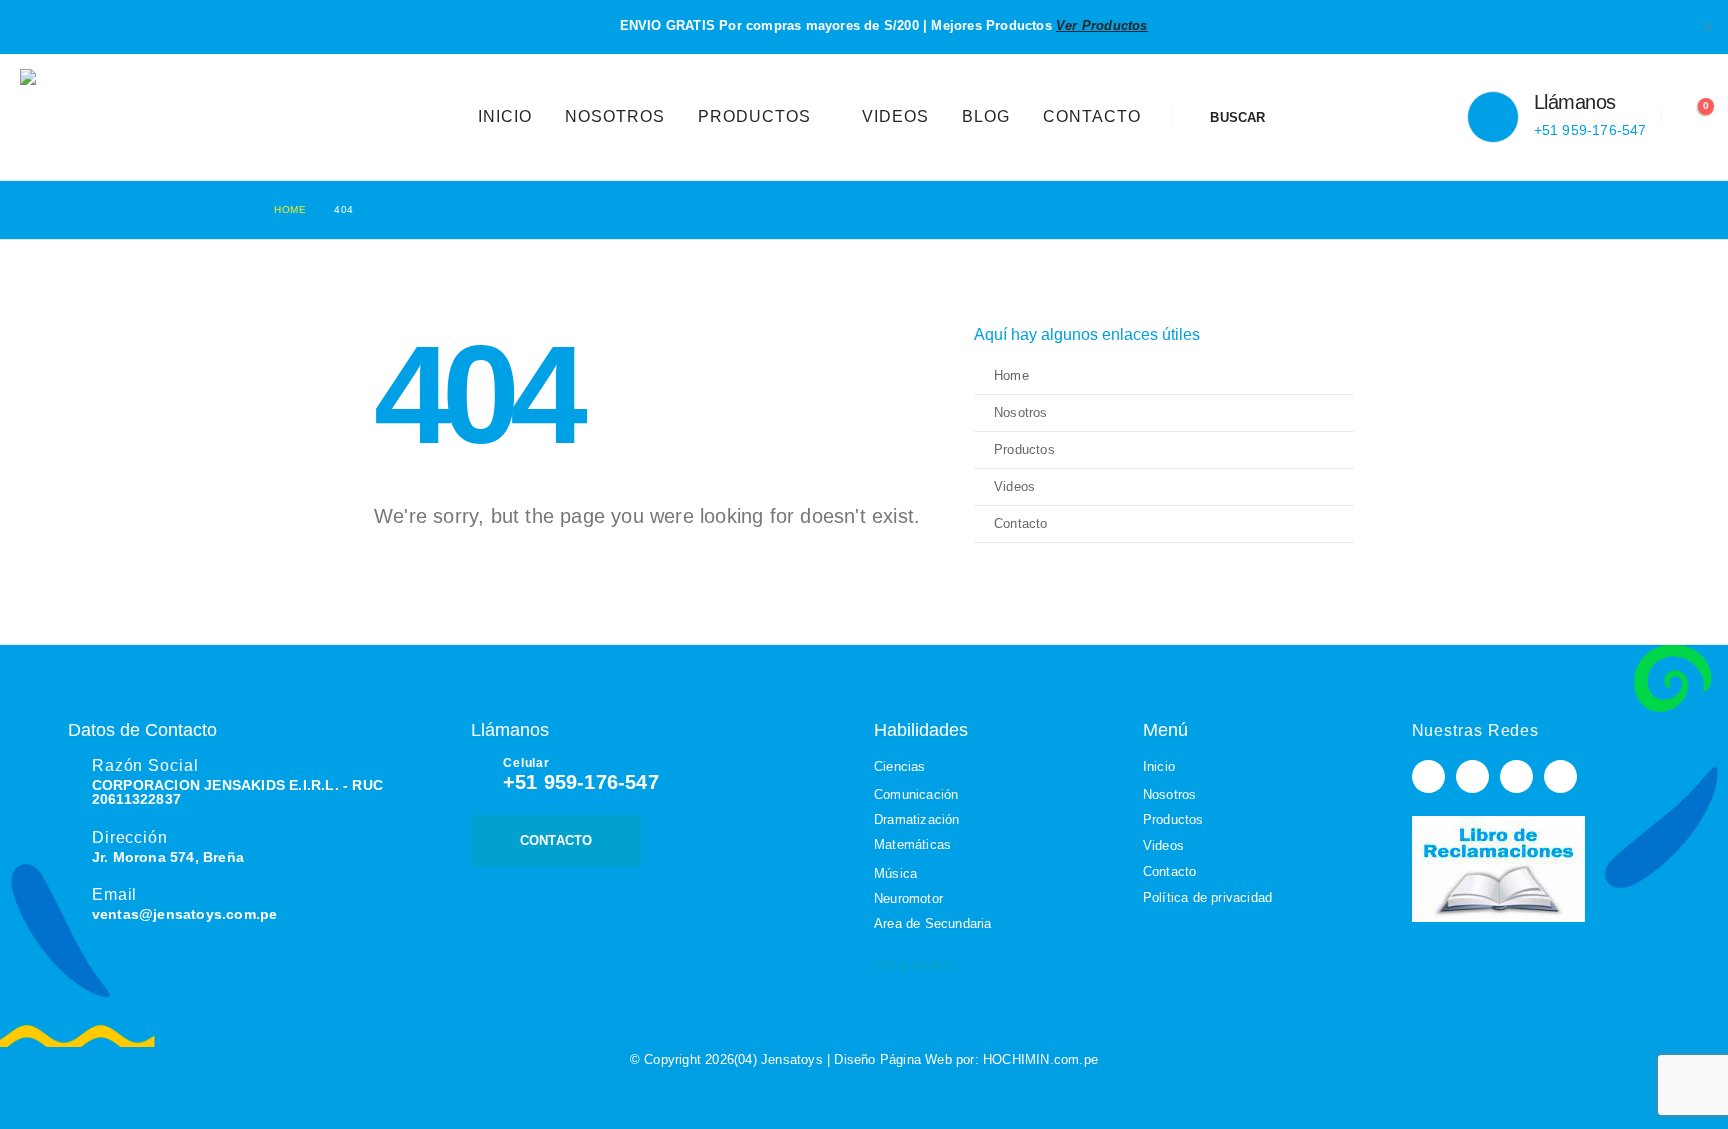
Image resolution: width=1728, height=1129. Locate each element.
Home (1011, 376)
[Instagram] (1516, 776)
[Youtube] (1472, 776)
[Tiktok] (1560, 776)
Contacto (1092, 116)
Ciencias (900, 766)
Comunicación (916, 794)
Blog (986, 116)
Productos (754, 116)
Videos (895, 116)
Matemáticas (912, 844)
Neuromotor (908, 898)
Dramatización (917, 819)
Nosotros (615, 116)
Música (895, 873)
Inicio (505, 116)
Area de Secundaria (933, 923)
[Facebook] (1428, 776)
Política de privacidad (1207, 897)
